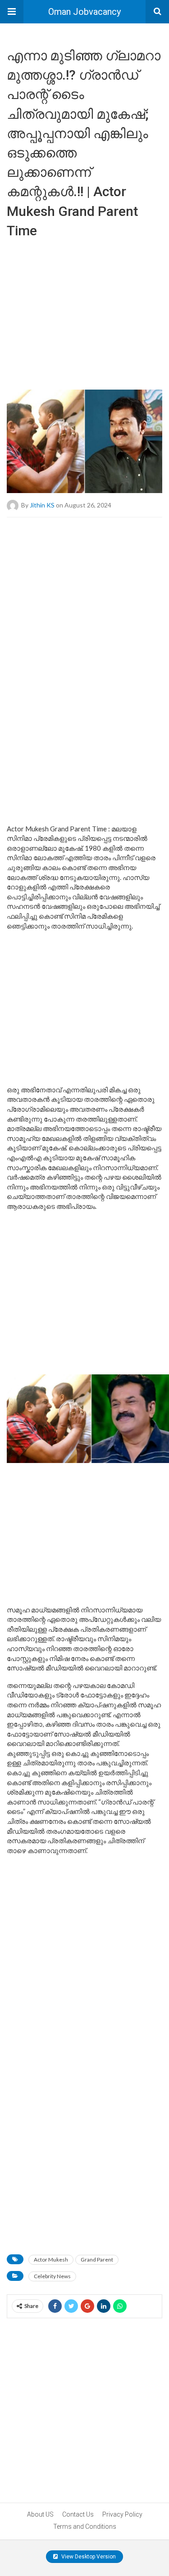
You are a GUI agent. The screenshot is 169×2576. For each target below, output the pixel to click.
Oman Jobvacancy (84, 12)
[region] (84, 311)
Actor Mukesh (51, 2260)
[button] (12, 12)
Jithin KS (42, 505)
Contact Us (78, 2514)
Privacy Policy (122, 2514)
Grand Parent (97, 2260)
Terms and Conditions (85, 2527)
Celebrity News (52, 2276)
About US (40, 2514)
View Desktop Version (88, 2557)
